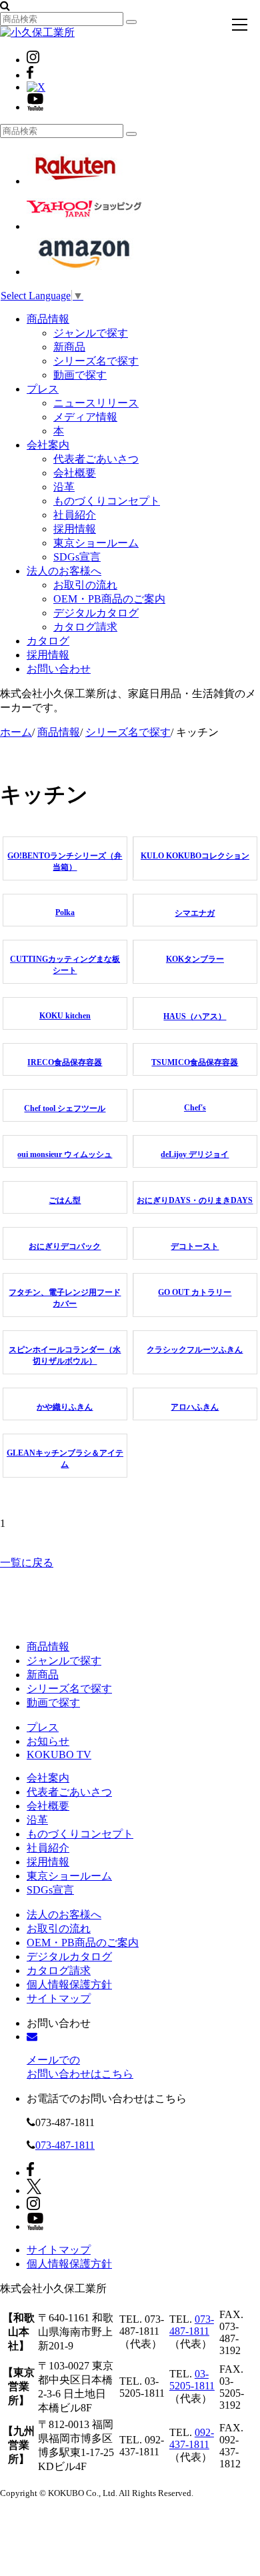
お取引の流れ (85, 585)
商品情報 (48, 319)
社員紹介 (75, 515)
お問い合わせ (59, 669)
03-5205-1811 (192, 2380)
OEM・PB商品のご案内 (109, 599)
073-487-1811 (65, 2145)
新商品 (69, 347)
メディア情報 (85, 417)
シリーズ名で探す (96, 361)
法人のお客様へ (64, 571)
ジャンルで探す (91, 333)
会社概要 (75, 473)
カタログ (48, 641)
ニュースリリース (96, 403)
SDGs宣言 (77, 557)
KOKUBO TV (59, 1755)
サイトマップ (59, 1998)
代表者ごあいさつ (96, 459)
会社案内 (48, 445)
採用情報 (75, 529)
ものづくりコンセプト (107, 501)
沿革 (64, 487)
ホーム (16, 732)
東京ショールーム (96, 543)
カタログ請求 (85, 627)
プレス (43, 389)
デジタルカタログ (96, 613)
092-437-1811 (192, 2438)
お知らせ (48, 1741)
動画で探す (80, 375)
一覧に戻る (27, 1563)
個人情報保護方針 (69, 1984)
